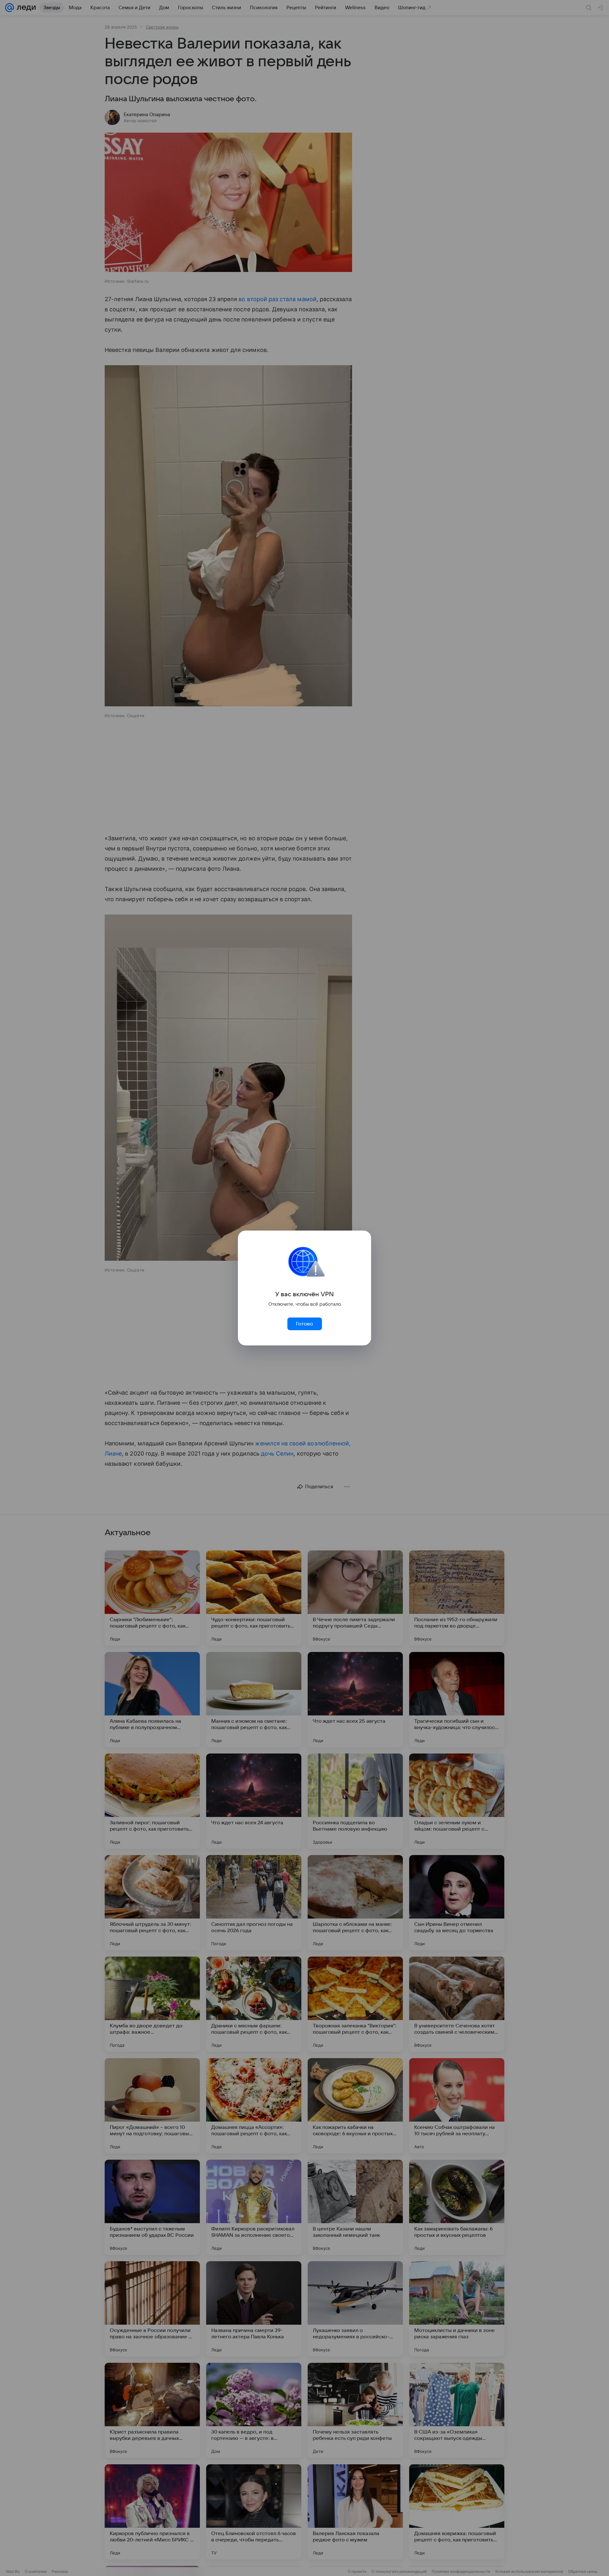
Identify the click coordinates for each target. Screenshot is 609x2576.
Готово (304, 1324)
